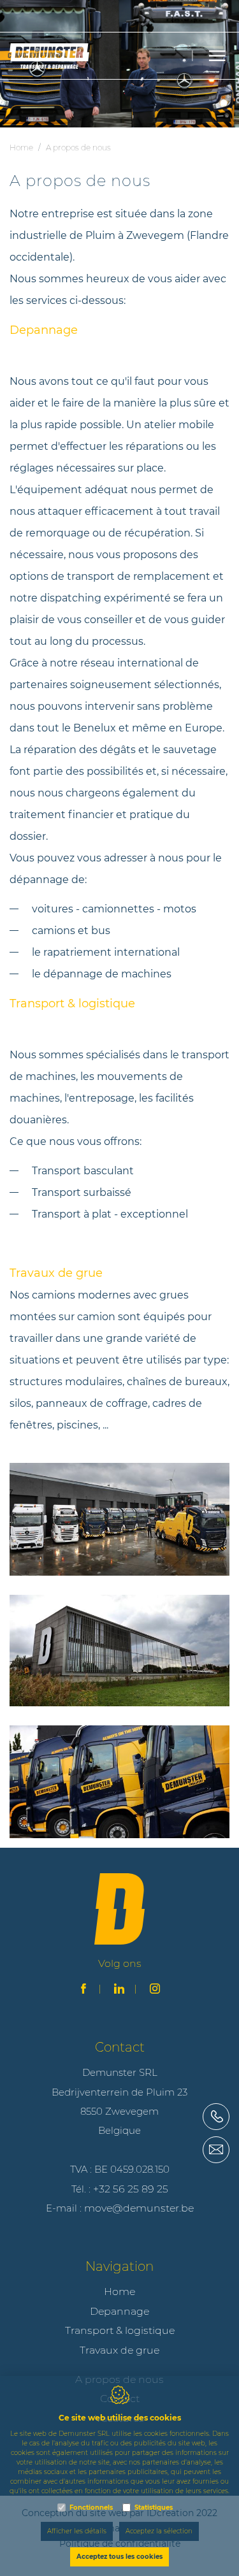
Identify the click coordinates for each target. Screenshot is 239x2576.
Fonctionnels (91, 2508)
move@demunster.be (139, 2208)
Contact (120, 2047)
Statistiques (154, 2508)
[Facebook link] (83, 1990)
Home (21, 148)
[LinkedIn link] (119, 1990)
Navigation (119, 2266)
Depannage (119, 2311)
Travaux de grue (119, 2350)
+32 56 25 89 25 (131, 2189)
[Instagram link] (155, 1990)
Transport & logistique (120, 2330)
